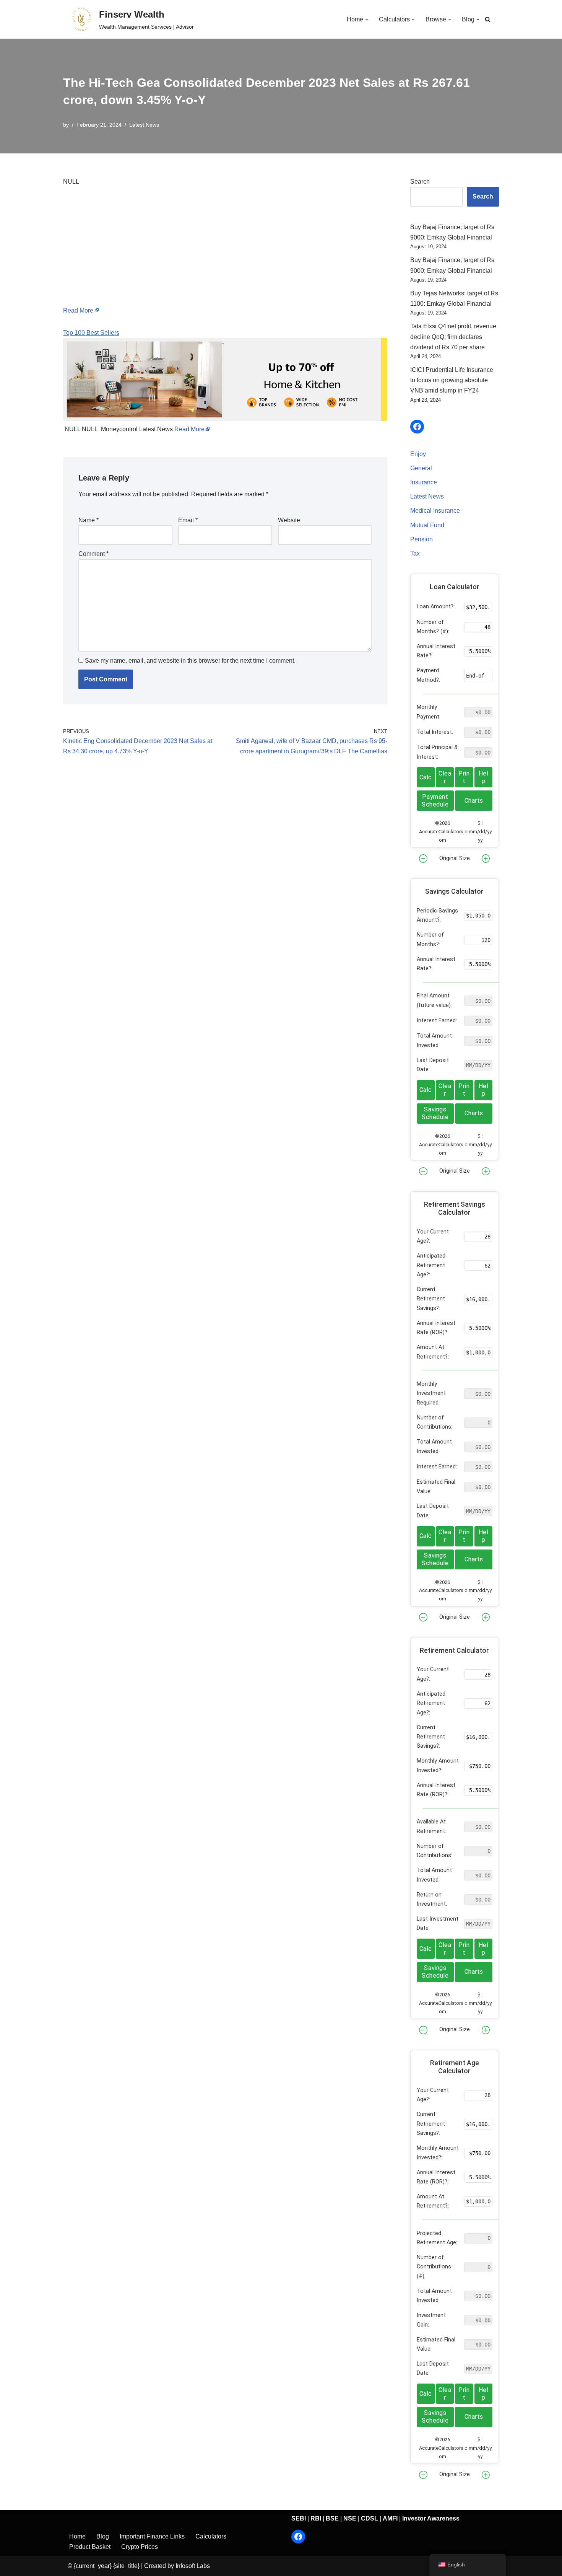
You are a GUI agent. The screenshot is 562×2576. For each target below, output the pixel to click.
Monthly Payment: (429, 712)
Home (77, 2536)
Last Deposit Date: (433, 1065)
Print (464, 777)
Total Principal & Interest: (437, 752)
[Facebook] (417, 427)
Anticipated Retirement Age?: (431, 1265)
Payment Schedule (435, 801)
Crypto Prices (140, 2547)
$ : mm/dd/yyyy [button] (480, 832)
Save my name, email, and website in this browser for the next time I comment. (190, 661)
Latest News (144, 125)
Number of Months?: (430, 939)
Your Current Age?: (433, 1236)
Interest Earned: (437, 1021)
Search (420, 182)
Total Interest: (435, 732)
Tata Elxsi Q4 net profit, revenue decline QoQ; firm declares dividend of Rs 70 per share (453, 336)
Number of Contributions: (434, 1422)
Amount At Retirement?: (433, 1352)
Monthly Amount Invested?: (438, 1765)
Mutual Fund (427, 525)
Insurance (424, 482)
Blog (103, 2536)
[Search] (488, 19)
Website (289, 520)
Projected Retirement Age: (437, 2238)
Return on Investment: (432, 1899)
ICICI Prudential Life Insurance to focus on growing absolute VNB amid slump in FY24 (452, 380)
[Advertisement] (225, 252)
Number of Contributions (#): (434, 2267)
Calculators (211, 2536)
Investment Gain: (431, 2320)
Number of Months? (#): (433, 627)
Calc (426, 777)
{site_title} (126, 2566)
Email (188, 520)
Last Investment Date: (438, 1923)
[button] (367, 20)
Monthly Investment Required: (431, 1393)
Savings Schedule (435, 1113)
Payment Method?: (428, 675)
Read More (78, 310)
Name (89, 520)
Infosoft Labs (193, 2566)
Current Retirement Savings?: (431, 1299)
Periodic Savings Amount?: (437, 915)
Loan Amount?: (436, 607)
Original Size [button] (455, 858)
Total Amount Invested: (434, 1040)
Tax (415, 553)
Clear (445, 777)
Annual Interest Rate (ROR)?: (436, 1328)
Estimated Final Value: (436, 1487)
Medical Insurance (435, 511)
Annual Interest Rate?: (436, 651)
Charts (474, 801)
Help (484, 777)
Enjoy (418, 454)
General (421, 468)
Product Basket (90, 2547)
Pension (421, 539)
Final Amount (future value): (434, 1000)
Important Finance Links (152, 2536)
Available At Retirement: (431, 1826)
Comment (93, 554)
